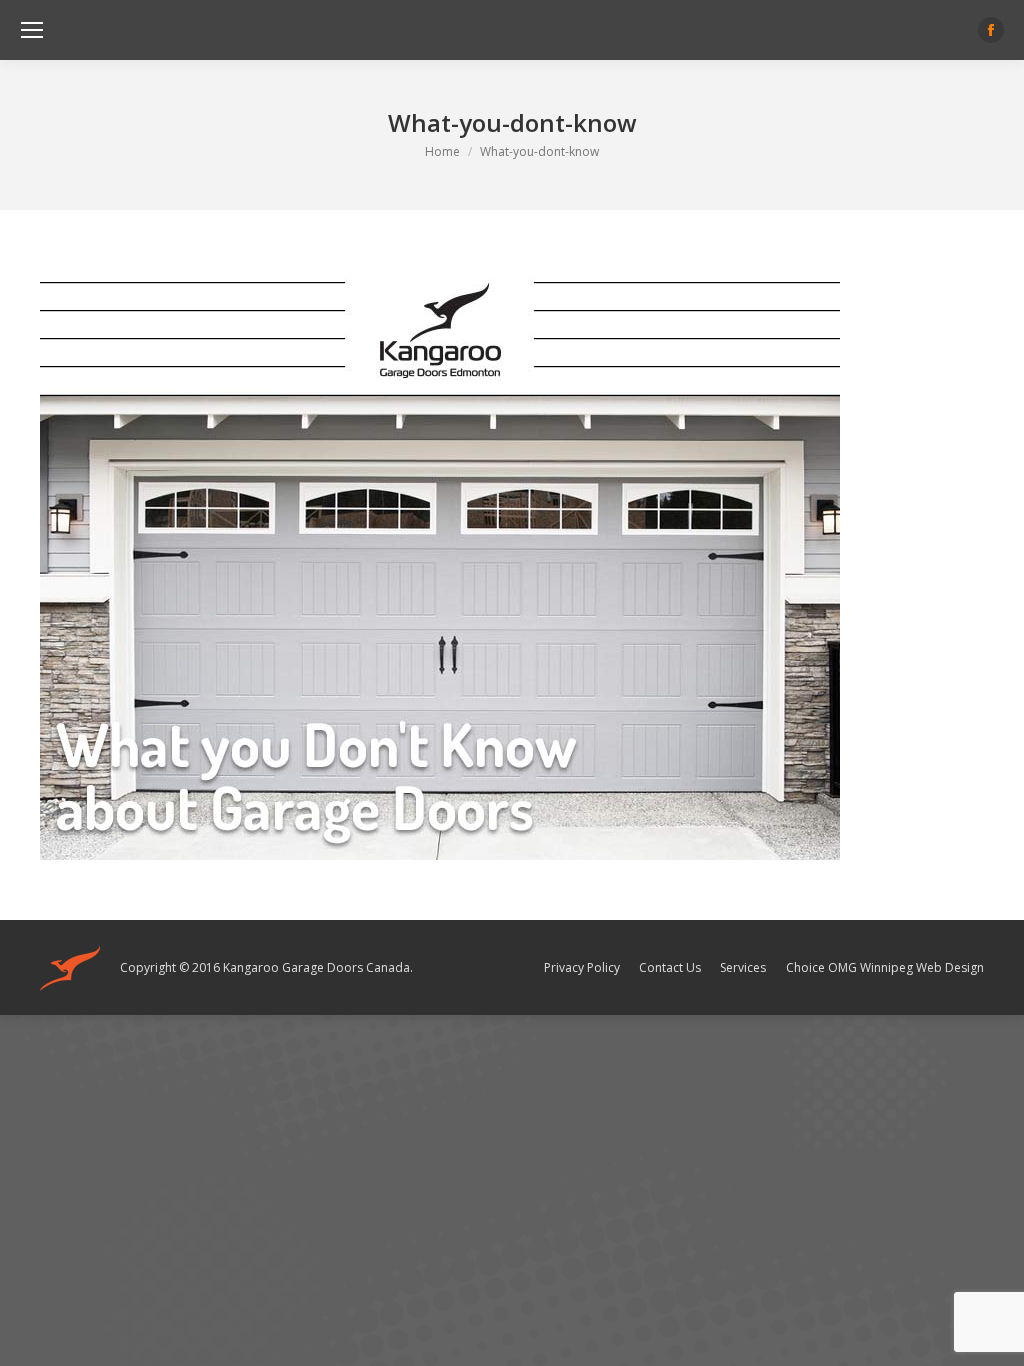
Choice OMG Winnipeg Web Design (885, 967)
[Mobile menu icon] (32, 30)
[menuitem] (582, 968)
